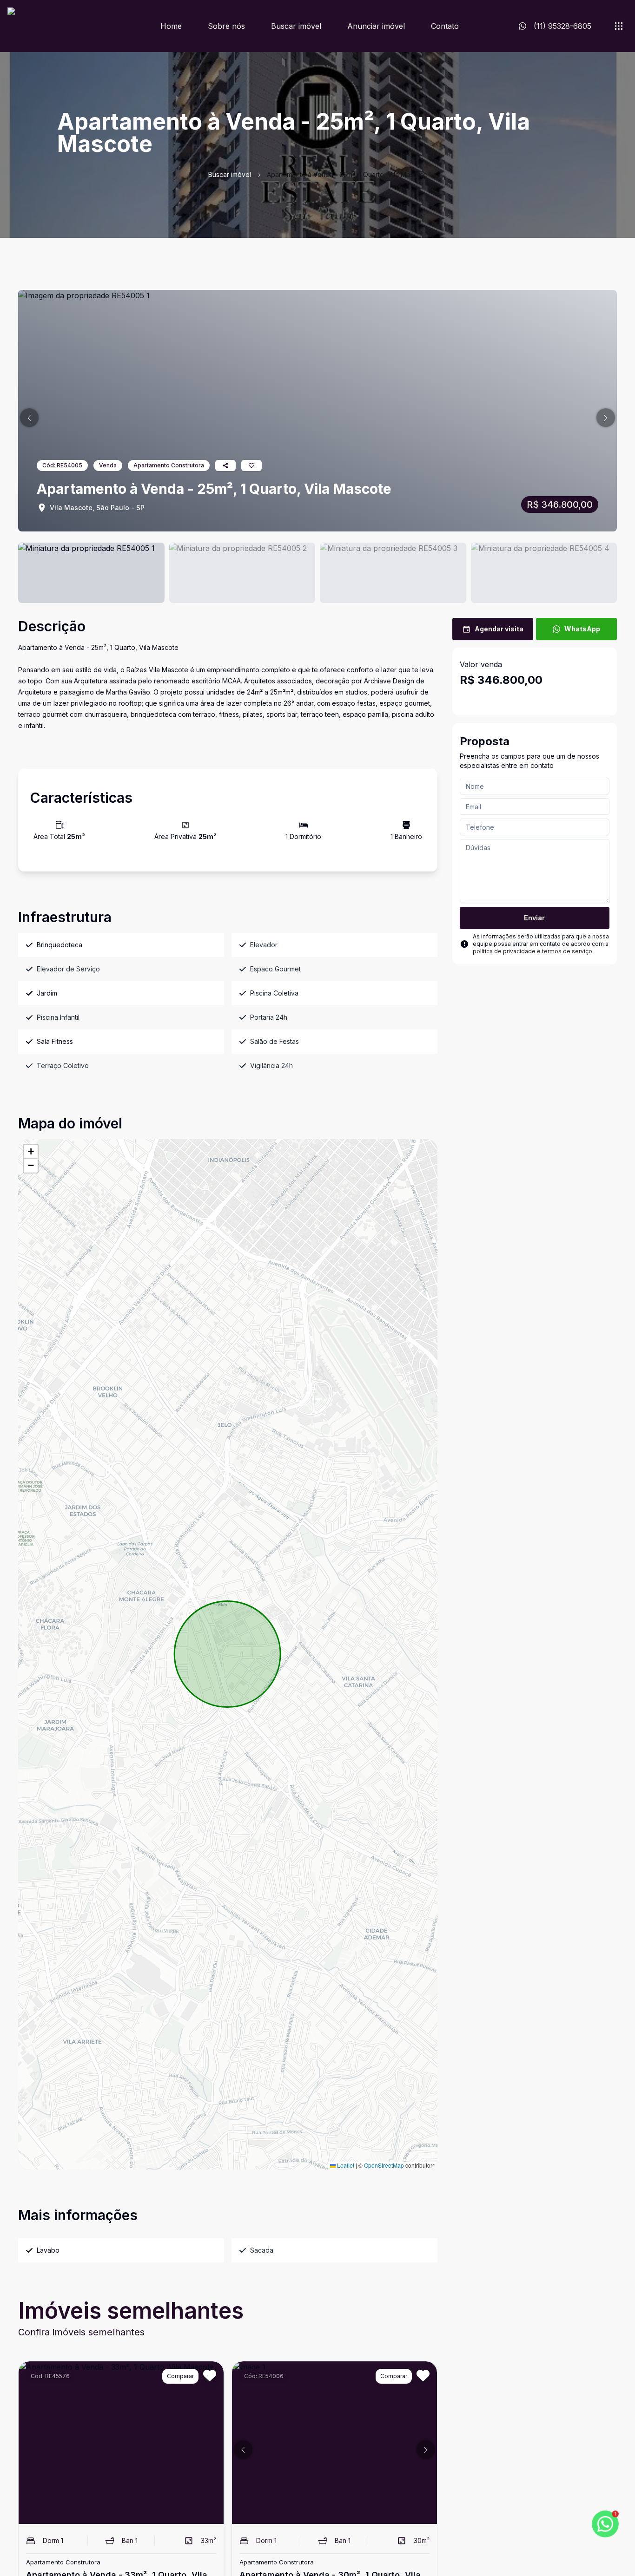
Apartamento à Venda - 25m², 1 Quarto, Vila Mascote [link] (347, 174)
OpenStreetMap (384, 2165)
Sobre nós (226, 26)
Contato (445, 26)
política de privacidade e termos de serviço (532, 951)
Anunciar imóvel (376, 26)
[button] (29, 418)
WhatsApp (582, 629)
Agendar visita (499, 629)
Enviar (534, 918)
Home (171, 26)
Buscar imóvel (296, 26)
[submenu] (619, 26)
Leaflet (345, 2165)
